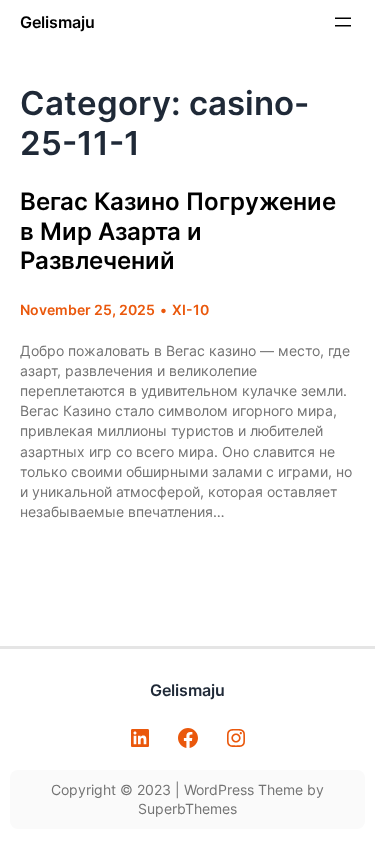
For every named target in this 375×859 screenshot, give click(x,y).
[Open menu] (343, 22)
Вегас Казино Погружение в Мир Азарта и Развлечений (178, 231)
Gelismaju (57, 22)
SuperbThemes (187, 808)
